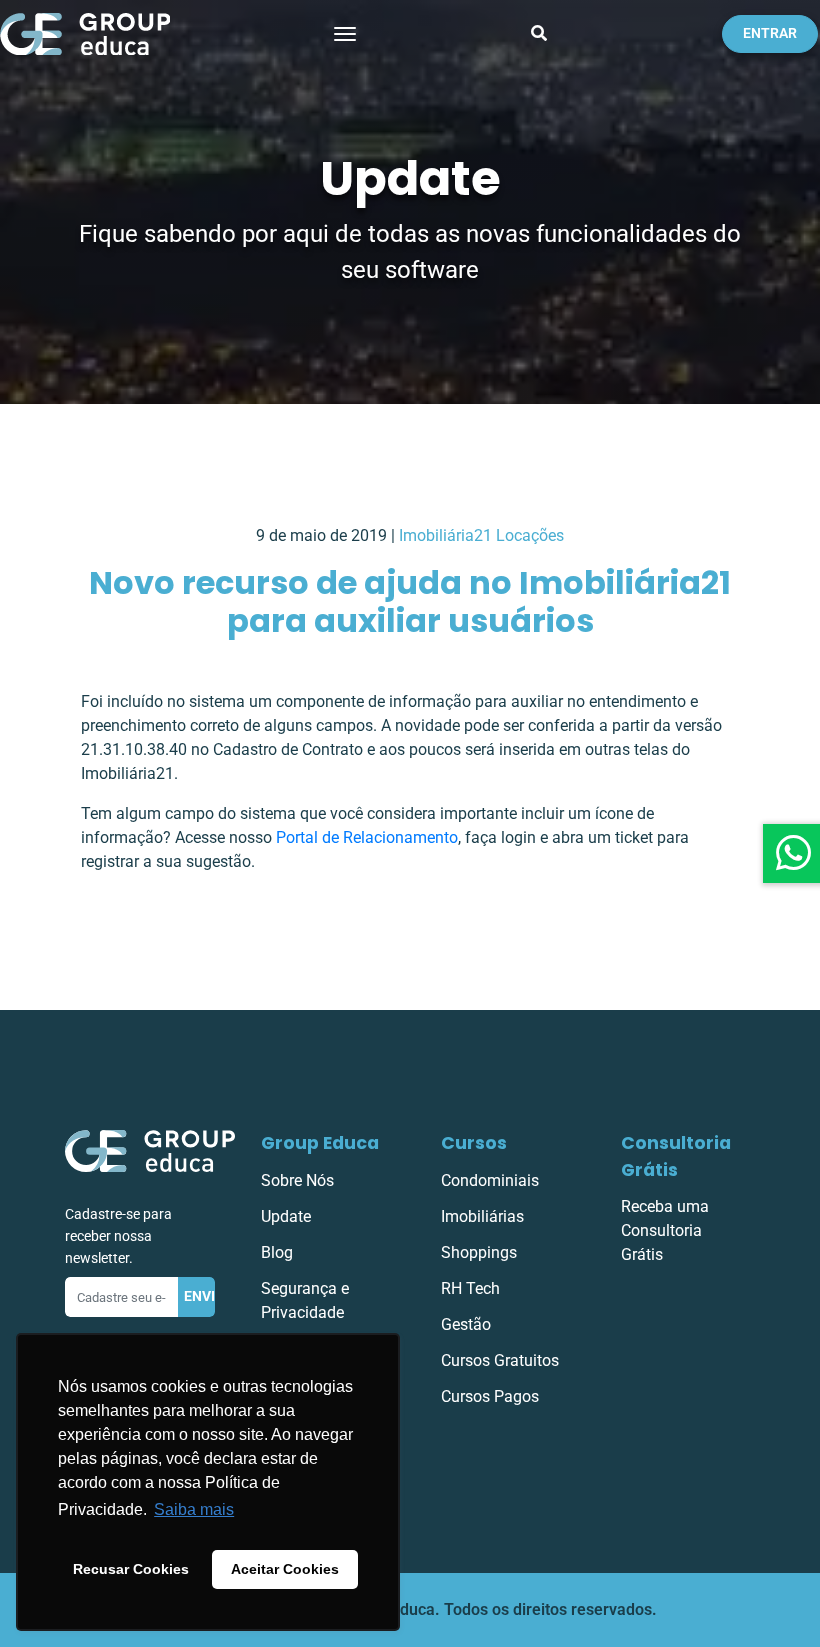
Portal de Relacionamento (367, 837)
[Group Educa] (150, 1150)
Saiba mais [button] (194, 1509)
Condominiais (490, 1180)
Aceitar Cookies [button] (285, 1569)
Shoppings (479, 1252)
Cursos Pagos (490, 1396)
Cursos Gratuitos (500, 1360)
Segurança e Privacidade (305, 1300)
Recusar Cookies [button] (131, 1569)
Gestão (466, 1324)
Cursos (474, 1143)
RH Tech (470, 1288)
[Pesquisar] (539, 34)
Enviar (200, 1296)
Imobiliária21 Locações (481, 535)
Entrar (770, 33)
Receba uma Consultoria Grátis (665, 1230)
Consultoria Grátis (676, 1156)
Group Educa (320, 1143)
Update (286, 1216)
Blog (277, 1252)
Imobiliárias (482, 1216)
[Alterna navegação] (345, 34)
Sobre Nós (297, 1180)
